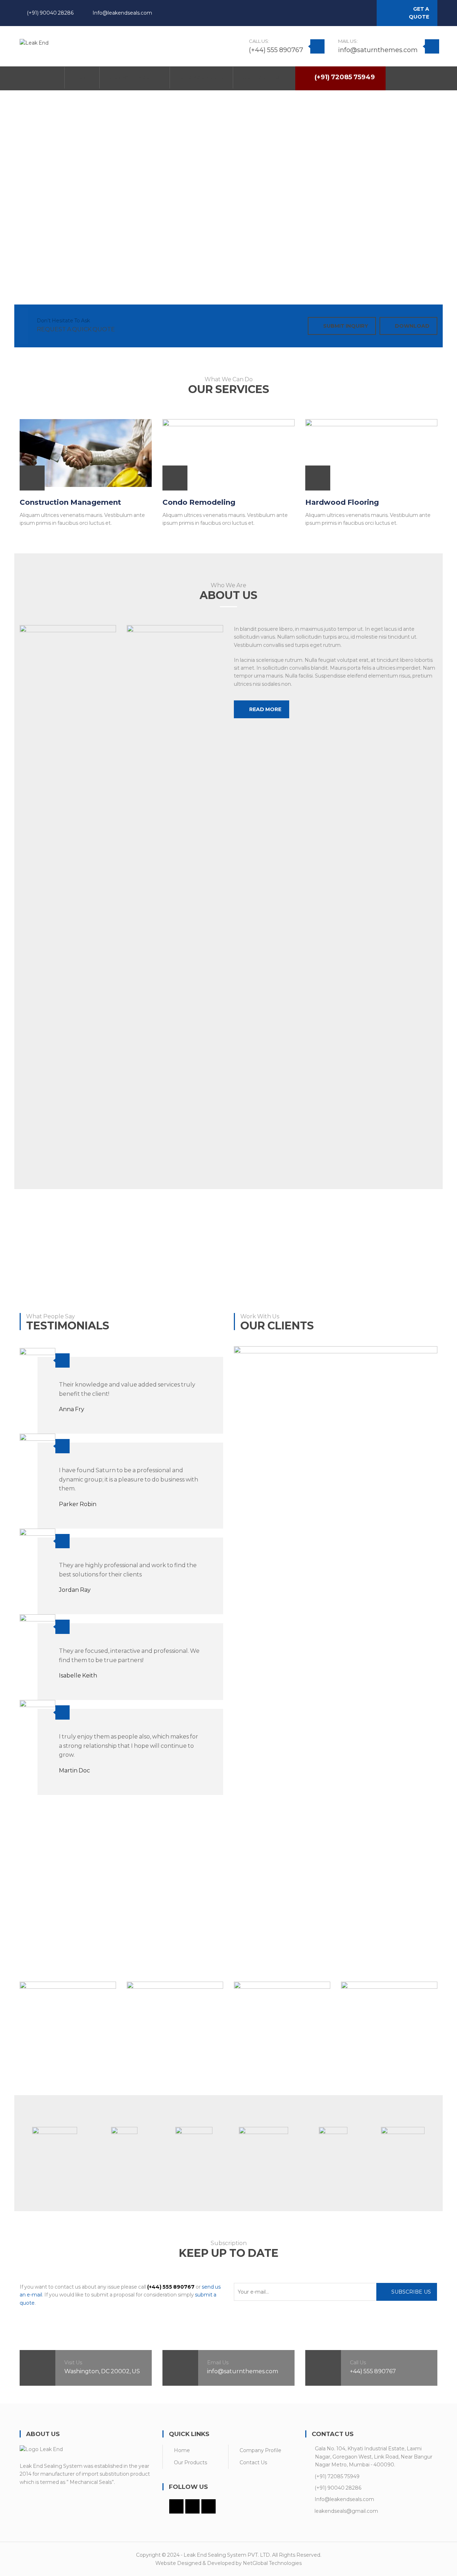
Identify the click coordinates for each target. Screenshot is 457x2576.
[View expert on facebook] (24, 2073)
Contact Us (253, 2462)
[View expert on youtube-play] (160, 2073)
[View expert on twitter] (44, 2073)
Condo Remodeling (199, 502)
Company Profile (260, 2450)
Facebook (336, 14)
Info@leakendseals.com (122, 13)
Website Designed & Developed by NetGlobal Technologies (228, 2563)
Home (182, 2450)
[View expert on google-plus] (53, 2073)
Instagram (360, 14)
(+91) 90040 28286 (50, 13)
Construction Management (70, 502)
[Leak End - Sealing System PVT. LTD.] (34, 42)
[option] (54, 2140)
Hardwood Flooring (342, 502)
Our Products (190, 2462)
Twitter (348, 14)
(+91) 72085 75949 (337, 2476)
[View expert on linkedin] (34, 2073)
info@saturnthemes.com (378, 50)
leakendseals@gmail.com (346, 2511)
